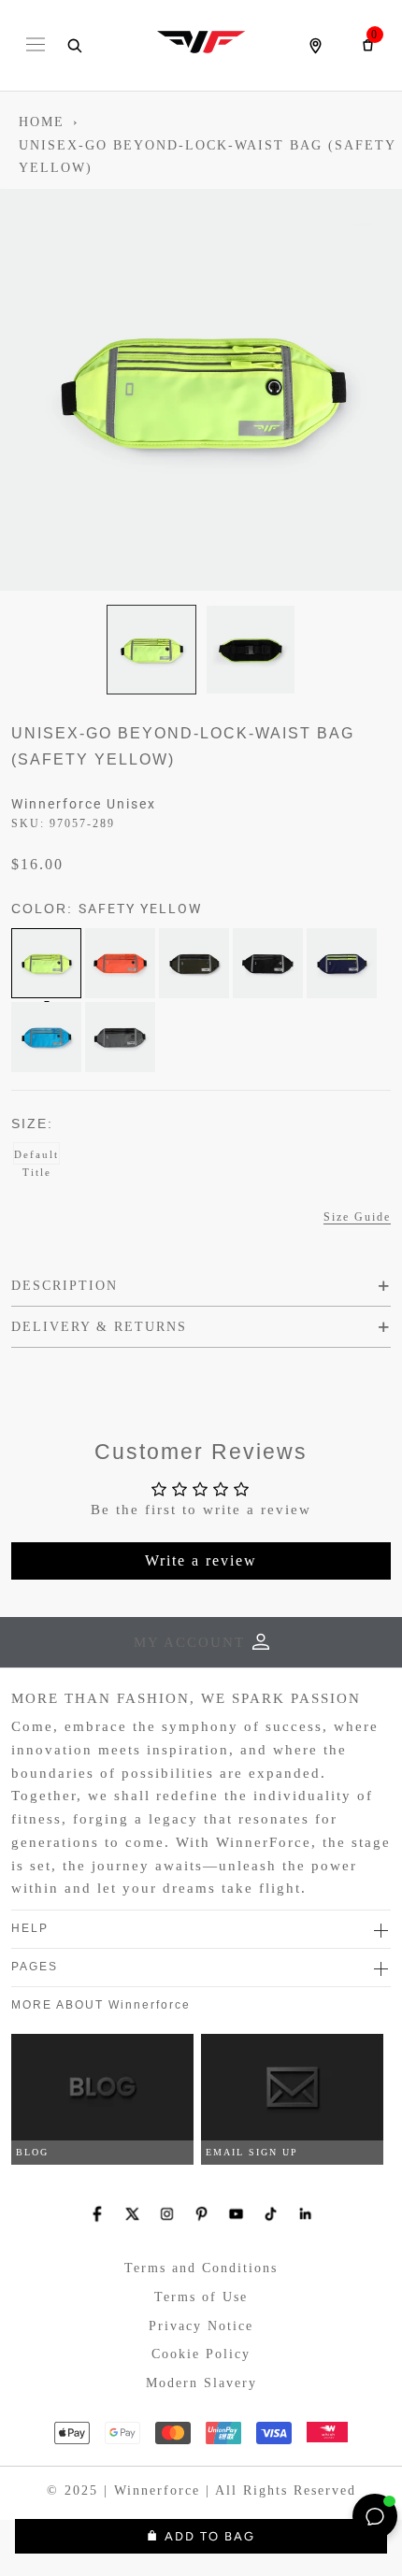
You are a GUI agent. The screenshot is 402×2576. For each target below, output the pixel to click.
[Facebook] (98, 2214)
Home (42, 122)
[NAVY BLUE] (342, 963)
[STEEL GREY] (120, 1037)
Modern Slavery (201, 2383)
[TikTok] (271, 2214)
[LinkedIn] (305, 2214)
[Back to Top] (332, 2516)
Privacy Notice (201, 2326)
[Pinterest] (201, 2214)
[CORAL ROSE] (120, 963)
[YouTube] (236, 2214)
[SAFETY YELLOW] (46, 963)
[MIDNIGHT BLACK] (268, 963)
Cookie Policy (201, 2354)
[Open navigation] (36, 46)
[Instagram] (167, 2214)
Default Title (36, 1157)
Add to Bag (210, 2536)
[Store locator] (315, 46)
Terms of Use (201, 2297)
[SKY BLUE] (46, 1037)
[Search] (74, 46)
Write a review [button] (201, 1560)
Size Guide (357, 1217)
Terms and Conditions (201, 2268)
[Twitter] (132, 2214)
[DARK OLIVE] (194, 963)
